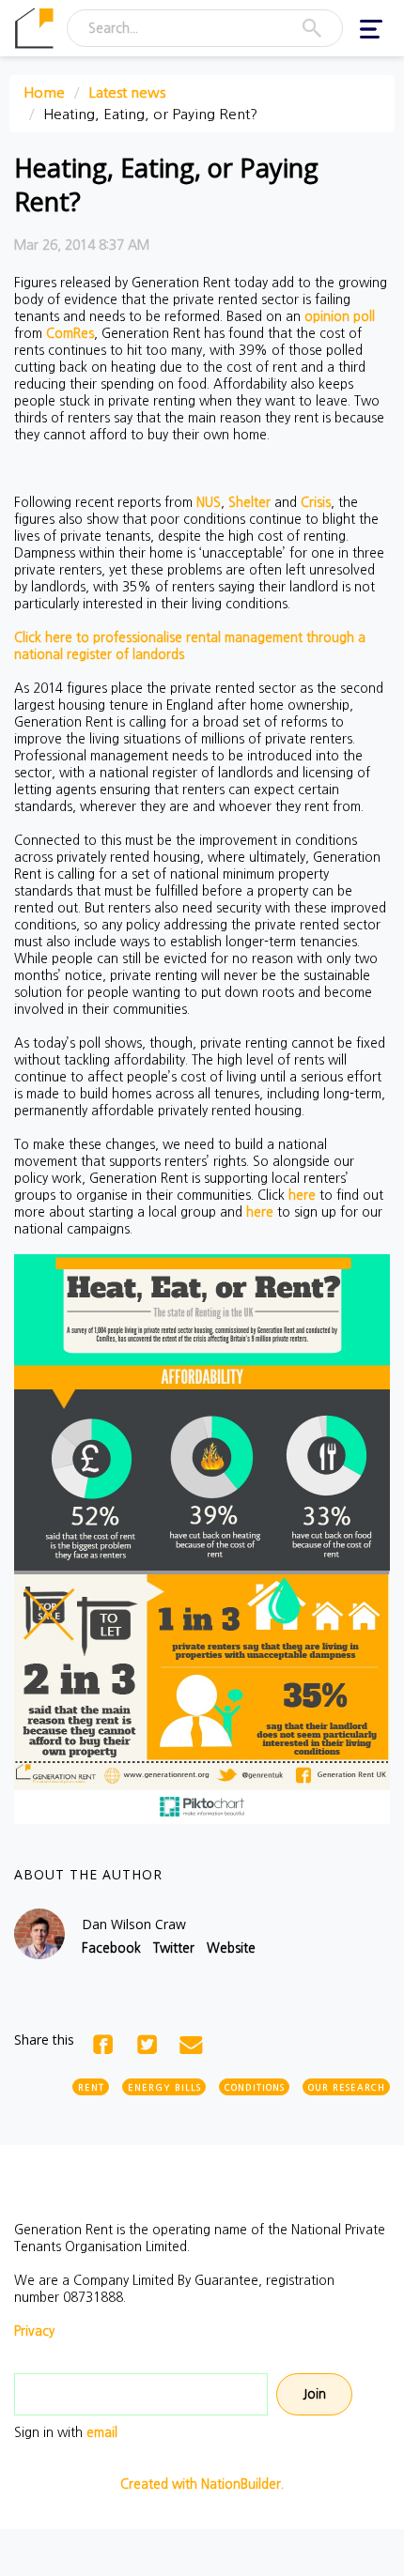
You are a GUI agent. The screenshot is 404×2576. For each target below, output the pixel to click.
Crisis (316, 502)
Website (231, 1948)
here (302, 1195)
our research (347, 2087)
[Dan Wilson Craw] (39, 1934)
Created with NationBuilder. (202, 2484)
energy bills (164, 2087)
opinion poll (340, 316)
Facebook (111, 1948)
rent (91, 2087)
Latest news (127, 92)
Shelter (249, 502)
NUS (209, 502)
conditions (255, 2087)
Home (44, 92)
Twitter (174, 1948)
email (102, 2432)
